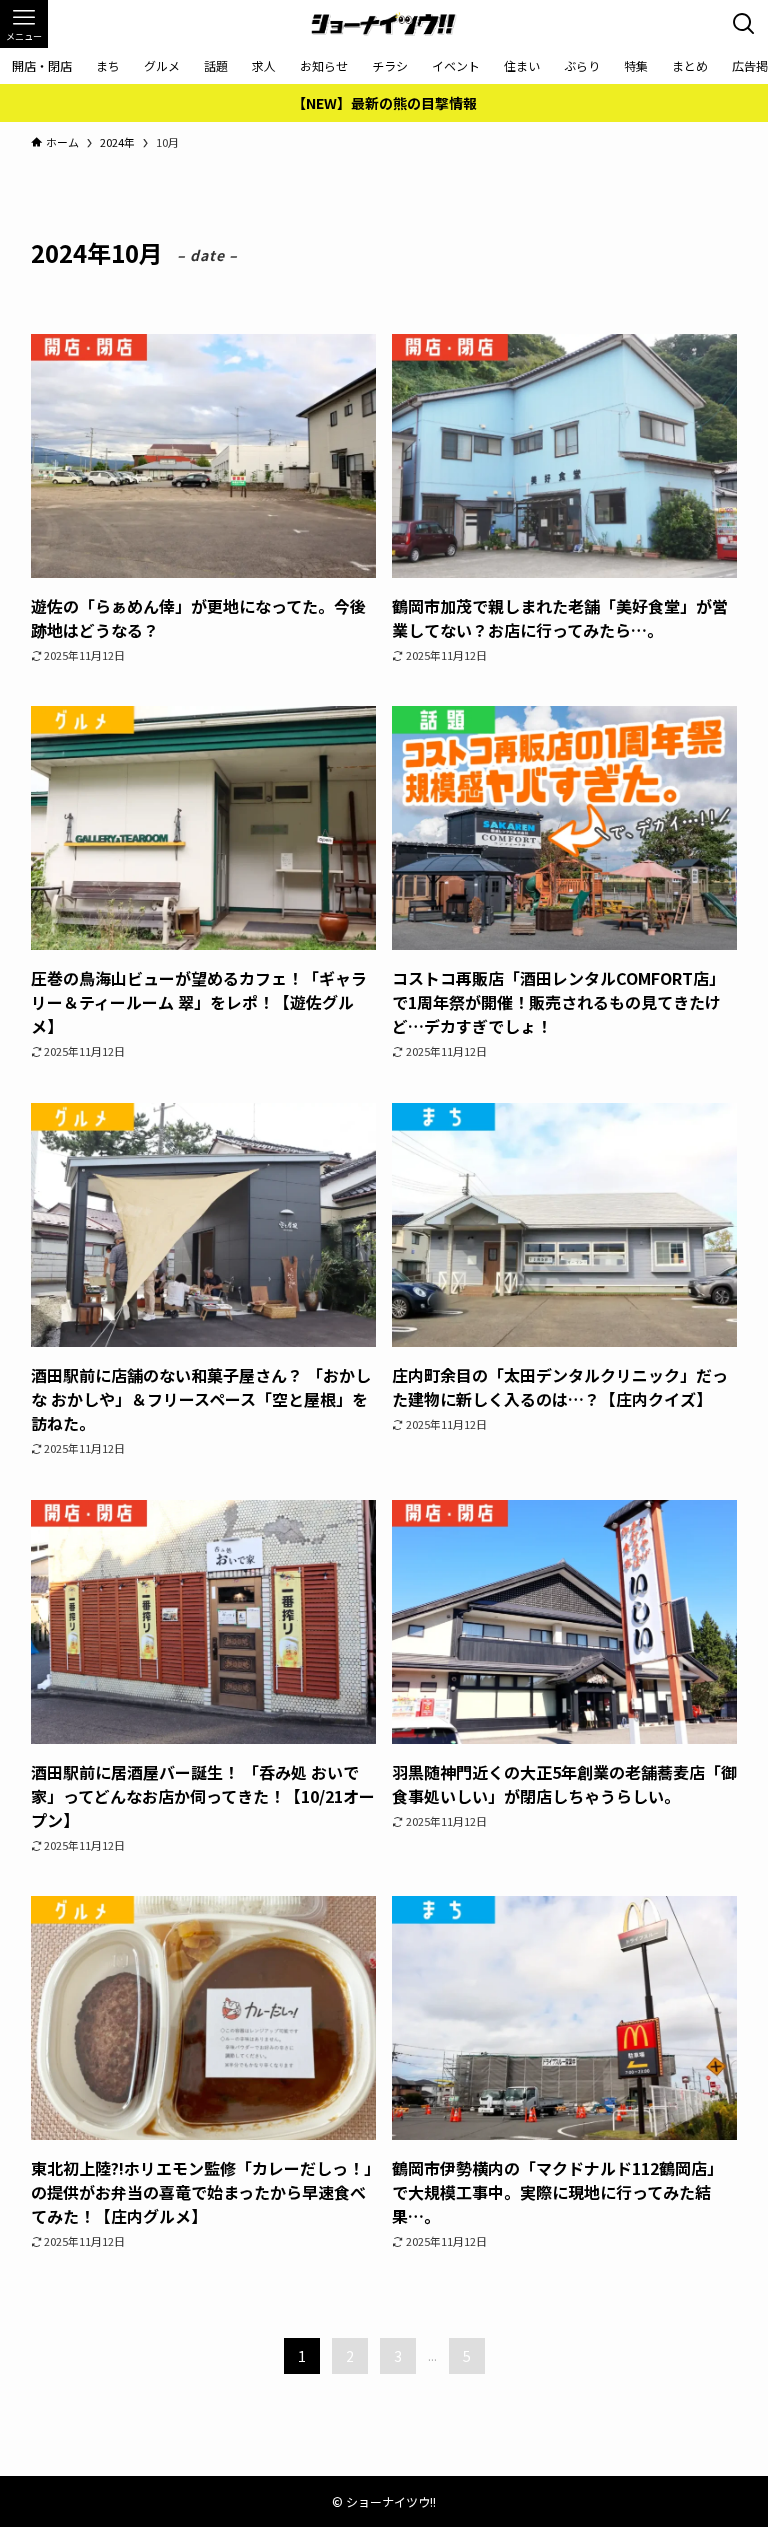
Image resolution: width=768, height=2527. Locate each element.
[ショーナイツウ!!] (384, 24)
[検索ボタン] (744, 24)
